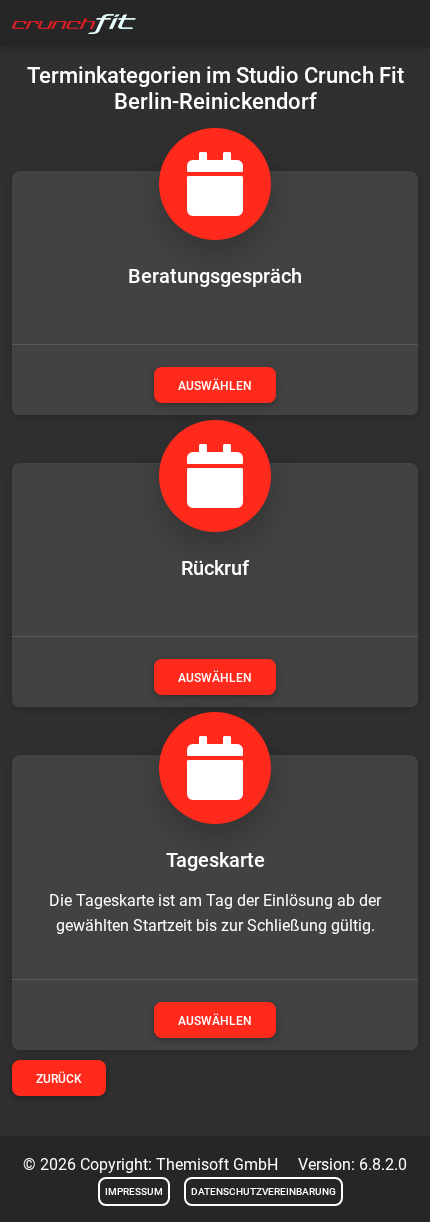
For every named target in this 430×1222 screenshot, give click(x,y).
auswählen (215, 386)
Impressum (134, 1191)
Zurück (59, 1079)
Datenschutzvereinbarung (263, 1191)
